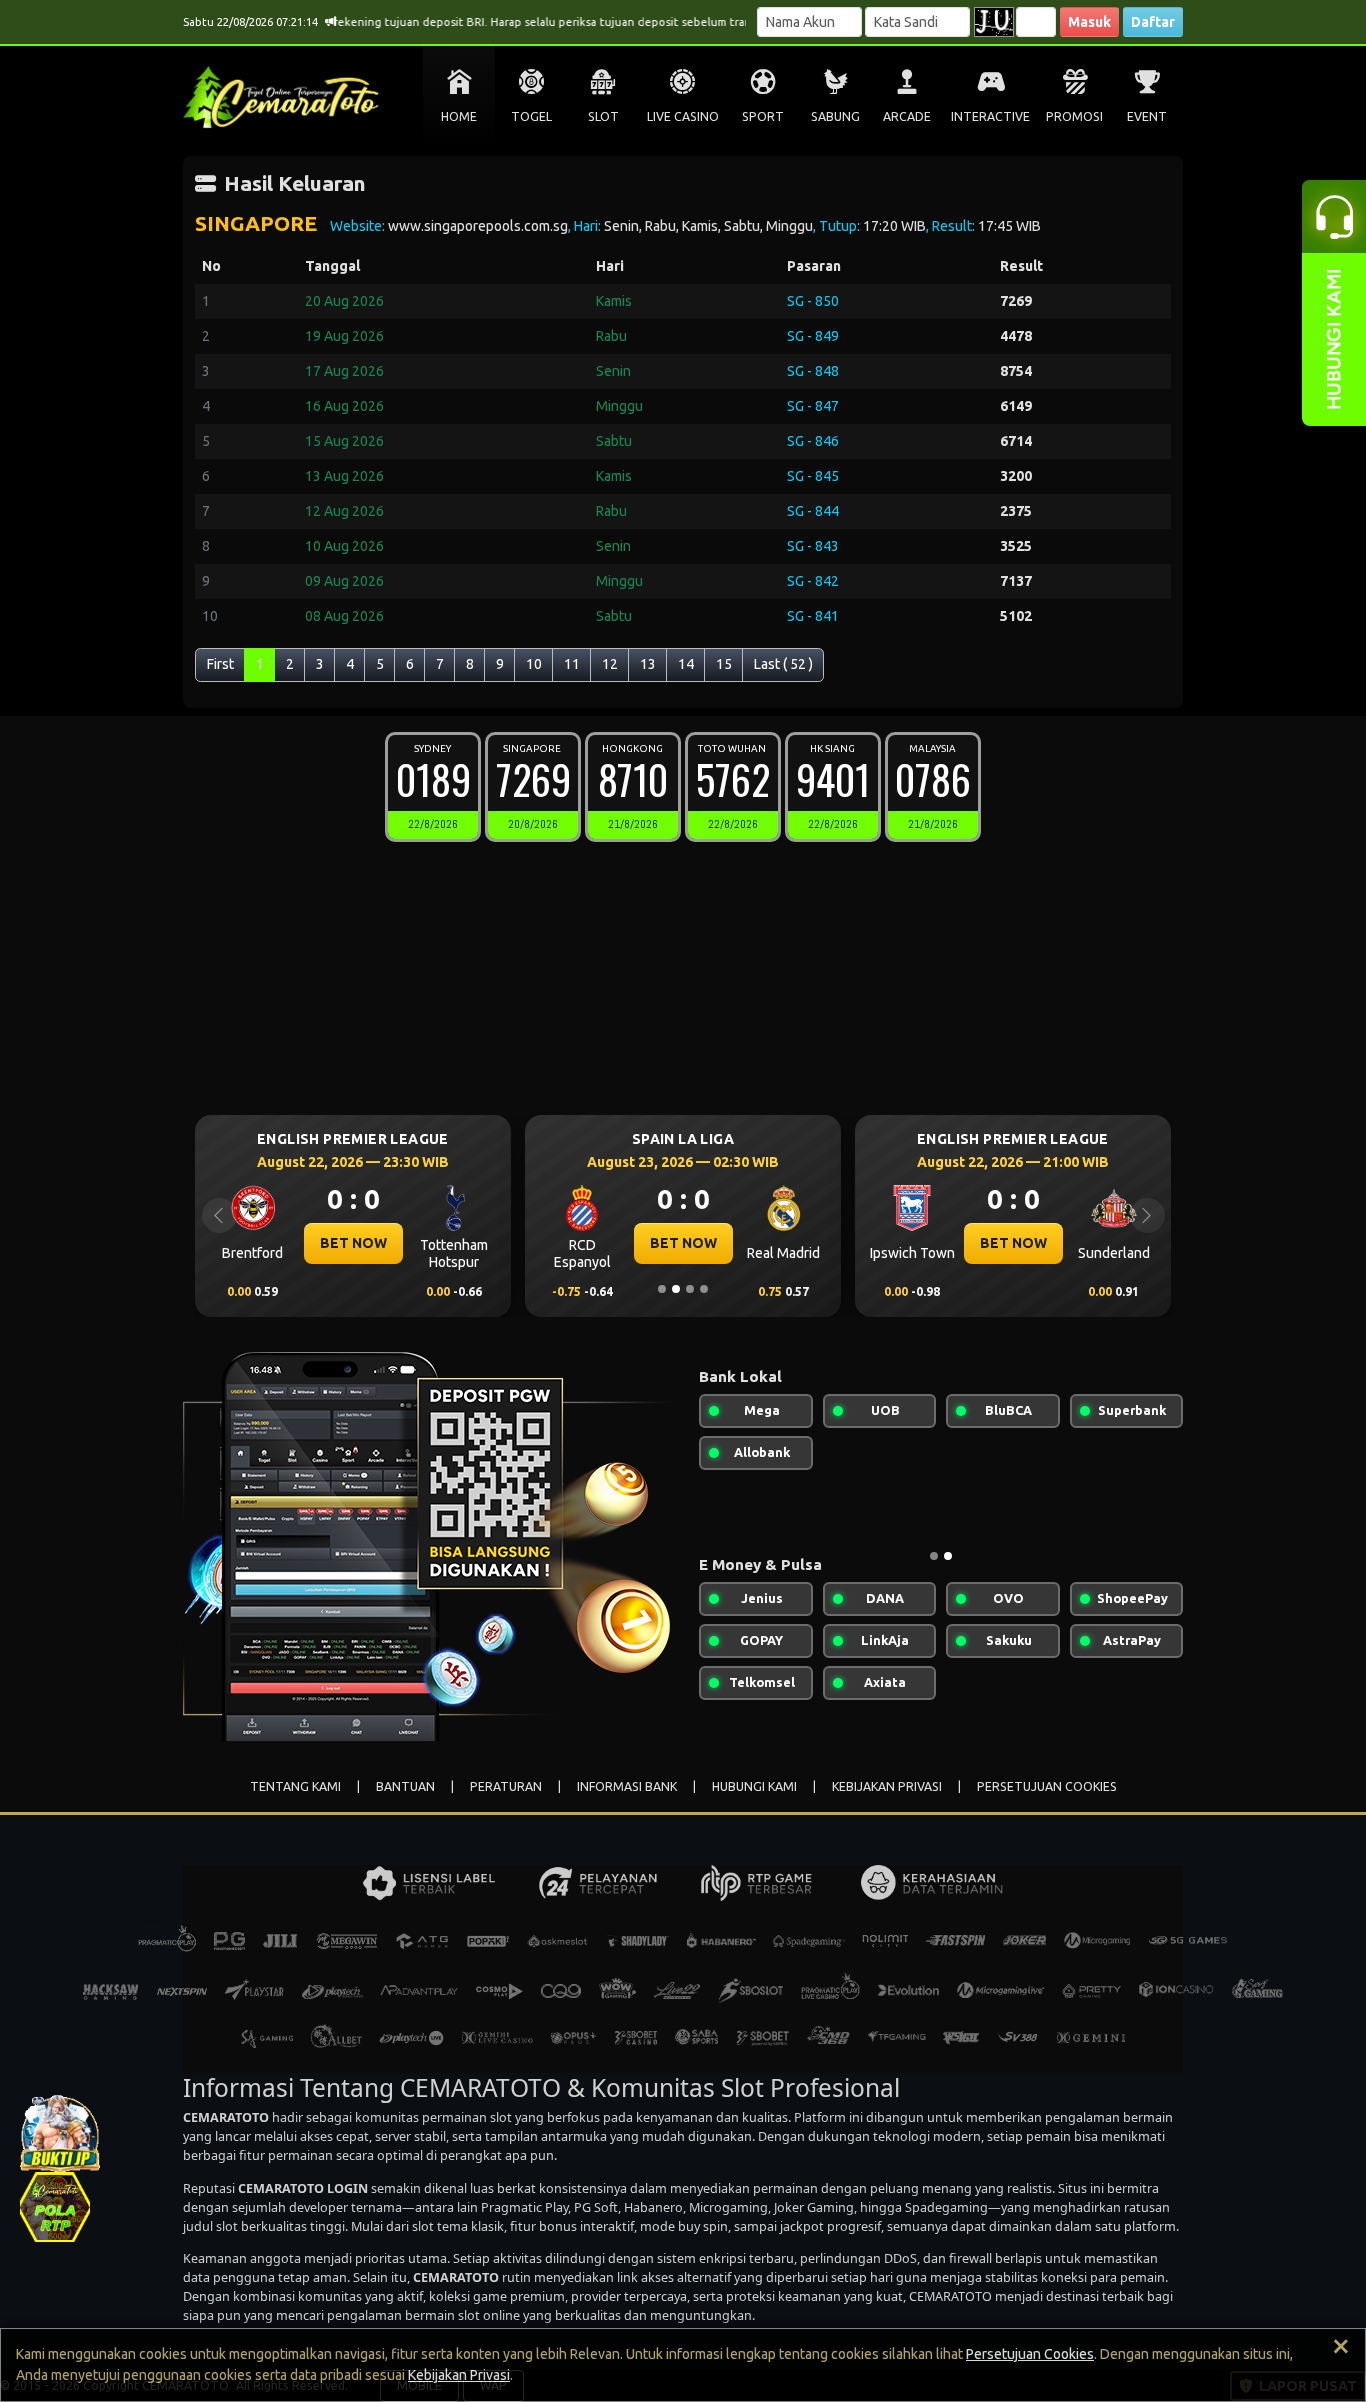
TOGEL (531, 116)
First (220, 664)
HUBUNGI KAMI (754, 1786)
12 (610, 664)
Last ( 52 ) (783, 664)
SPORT (763, 116)
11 (572, 664)
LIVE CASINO (683, 116)
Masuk (1089, 22)
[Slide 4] (704, 1289)
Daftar (1153, 22)
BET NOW (353, 1243)
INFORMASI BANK (627, 1786)
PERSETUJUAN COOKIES (1047, 1786)
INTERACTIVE (990, 116)
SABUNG (835, 116)
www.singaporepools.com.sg (478, 226)
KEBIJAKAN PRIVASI (887, 1786)
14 (686, 664)
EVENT (1147, 116)
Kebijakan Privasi (459, 2375)
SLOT (603, 116)
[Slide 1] (662, 1289)
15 (724, 664)
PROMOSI (1074, 116)
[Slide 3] (690, 1289)
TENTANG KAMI (295, 1786)
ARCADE (907, 116)
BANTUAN (405, 1786)
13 (648, 664)
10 (534, 664)
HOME (459, 116)
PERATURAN (506, 1786)
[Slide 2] (676, 1289)
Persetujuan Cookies (1030, 2354)
